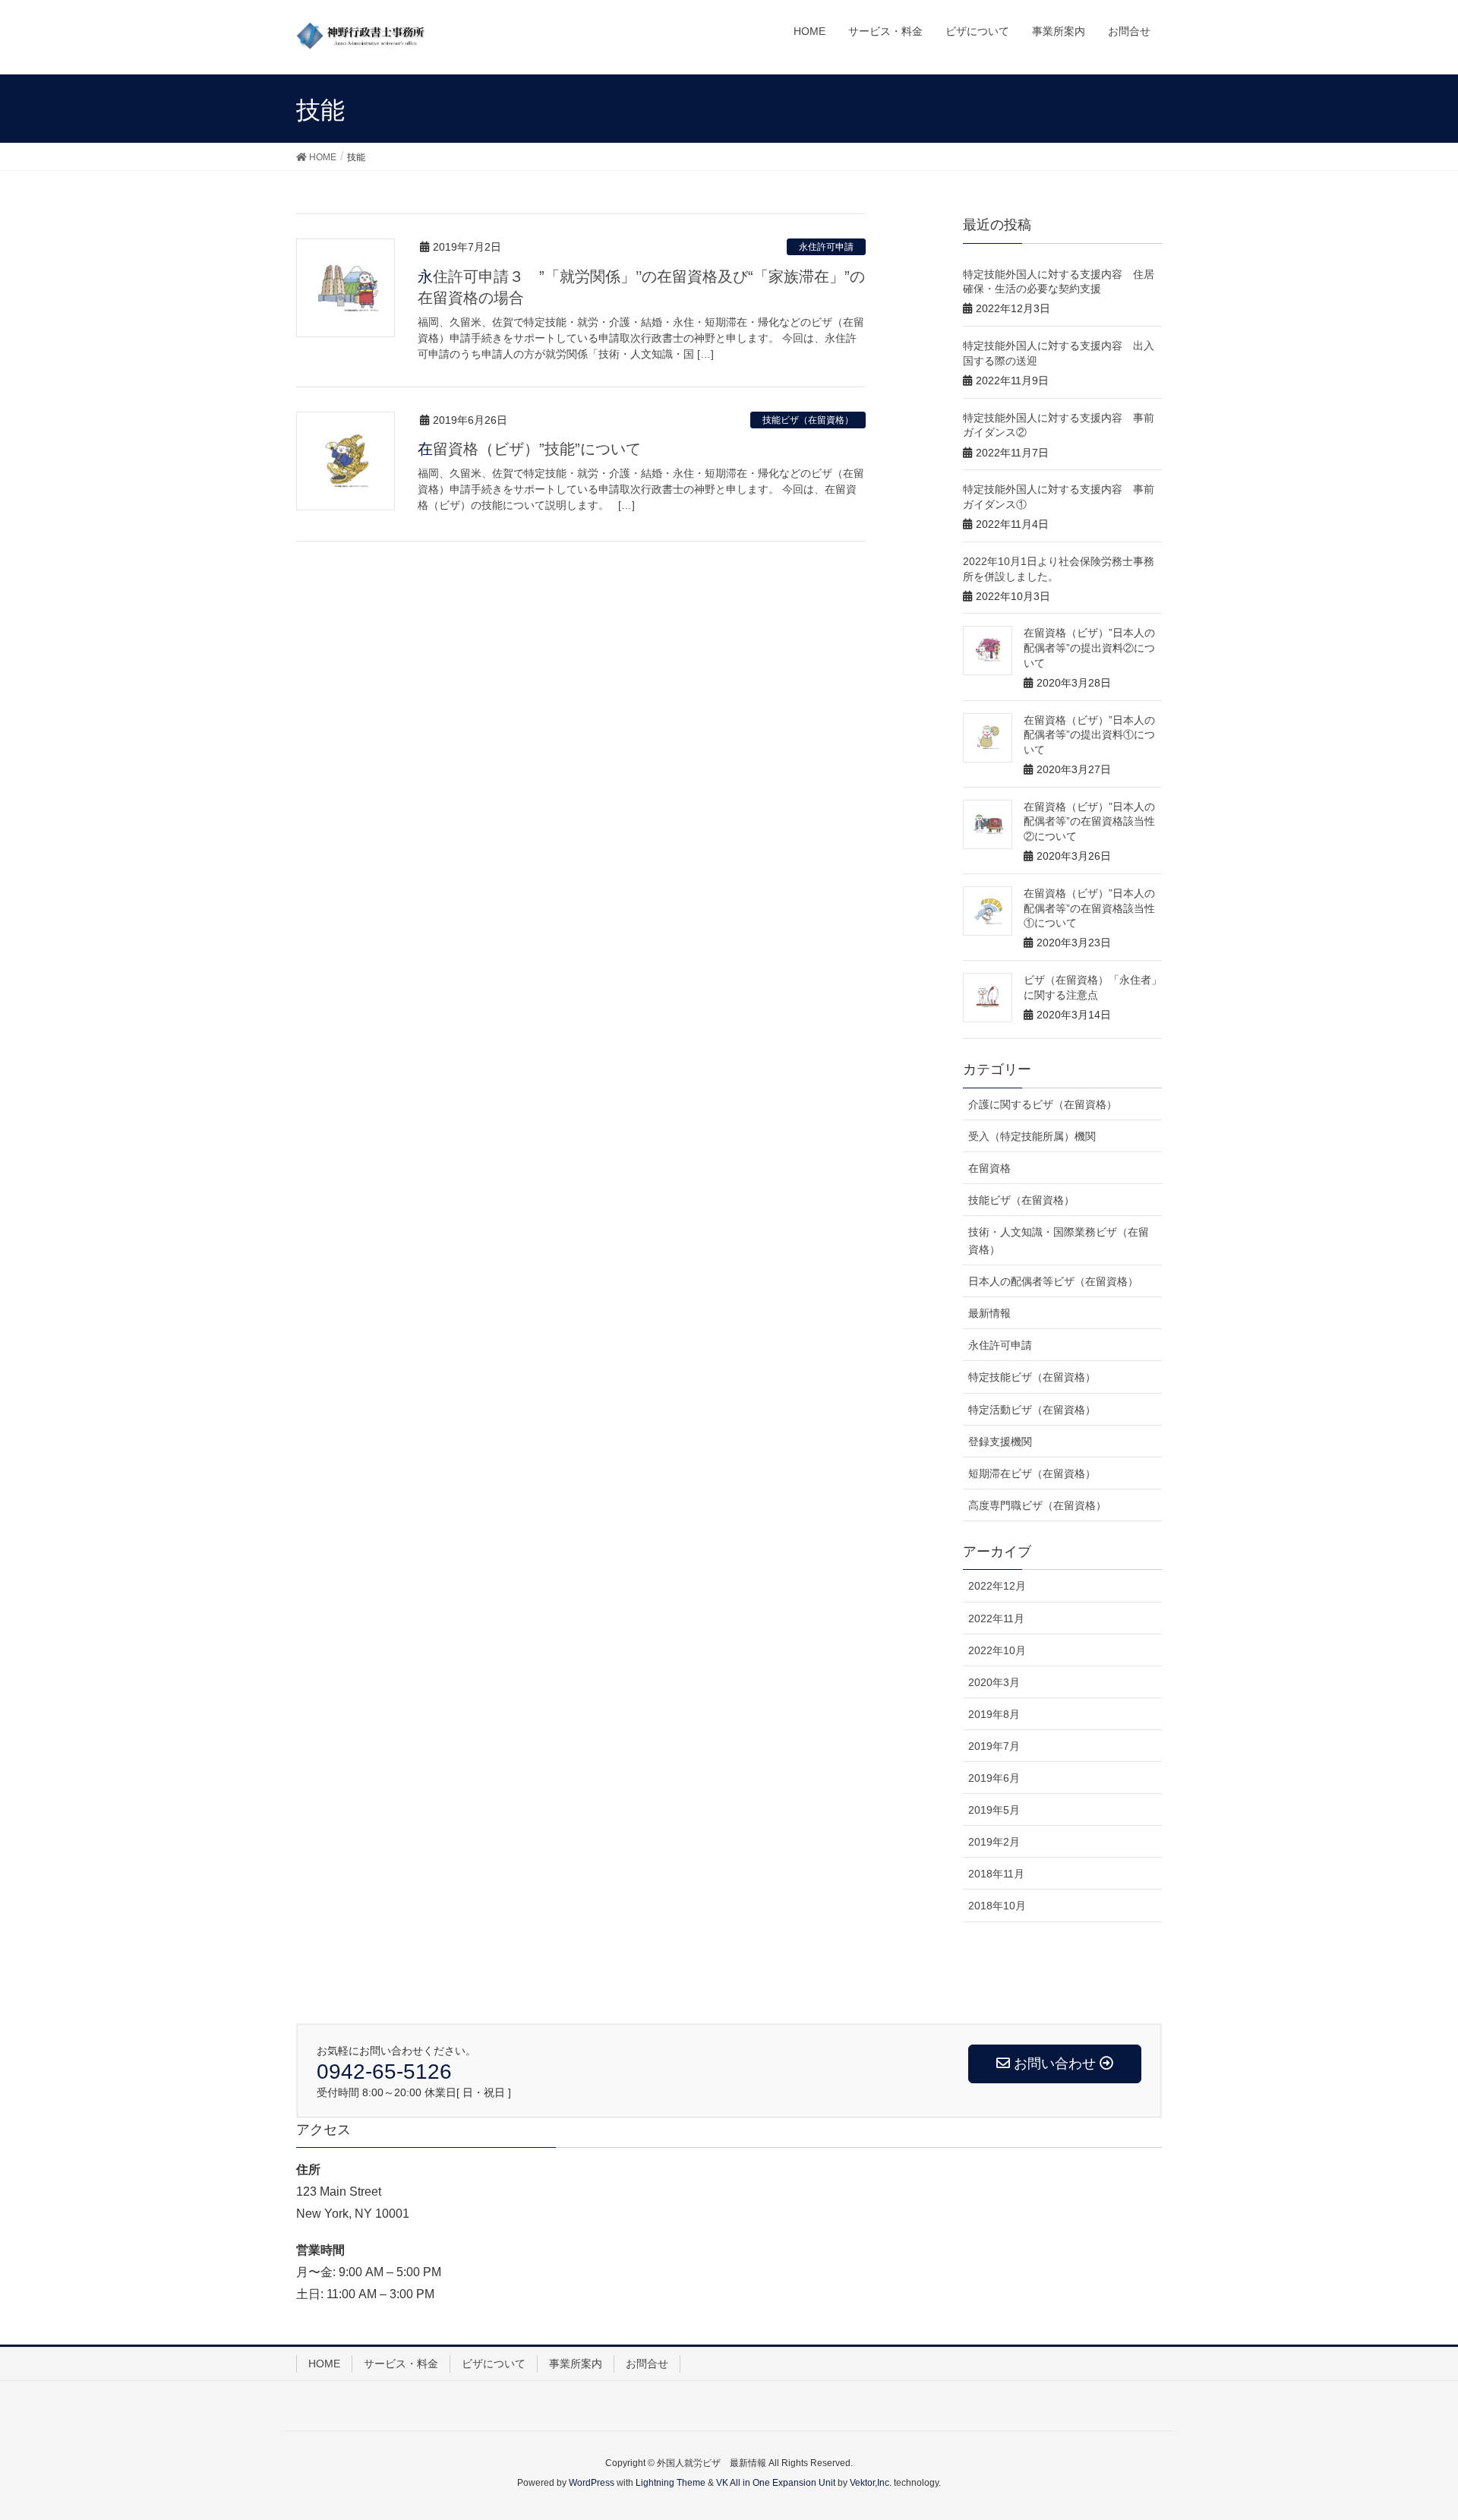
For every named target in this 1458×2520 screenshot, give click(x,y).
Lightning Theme (671, 2483)
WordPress (592, 2483)
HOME (324, 2364)
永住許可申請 (826, 247)
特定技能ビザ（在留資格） (1032, 1377)
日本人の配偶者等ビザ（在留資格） (1053, 1281)
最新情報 (989, 1313)
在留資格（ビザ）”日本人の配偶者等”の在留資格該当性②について (1089, 821)
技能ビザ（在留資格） (808, 420)
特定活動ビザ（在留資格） (1032, 1410)
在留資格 (989, 1168)
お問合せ (647, 2364)
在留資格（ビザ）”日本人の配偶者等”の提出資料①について (1089, 735)
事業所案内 (576, 2364)
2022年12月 (997, 1586)
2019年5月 (994, 1810)
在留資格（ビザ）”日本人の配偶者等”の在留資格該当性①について (1089, 908)
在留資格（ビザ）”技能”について (529, 449)
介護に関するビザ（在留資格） (1043, 1104)
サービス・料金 (401, 2364)
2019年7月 (994, 1746)
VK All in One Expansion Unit (776, 2483)
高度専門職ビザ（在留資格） (1037, 1505)
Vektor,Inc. (871, 2483)
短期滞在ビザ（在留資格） (1032, 1473)
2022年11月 (996, 1618)
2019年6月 (994, 1778)
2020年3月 (994, 1682)
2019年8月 (994, 1714)
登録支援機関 (1000, 1442)
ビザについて (494, 2364)
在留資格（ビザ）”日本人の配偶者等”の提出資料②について (1089, 647)
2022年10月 (997, 1650)
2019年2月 (994, 1842)
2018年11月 (996, 1874)
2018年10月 (997, 1906)
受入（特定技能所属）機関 (1032, 1136)
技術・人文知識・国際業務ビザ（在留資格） (1059, 1241)
